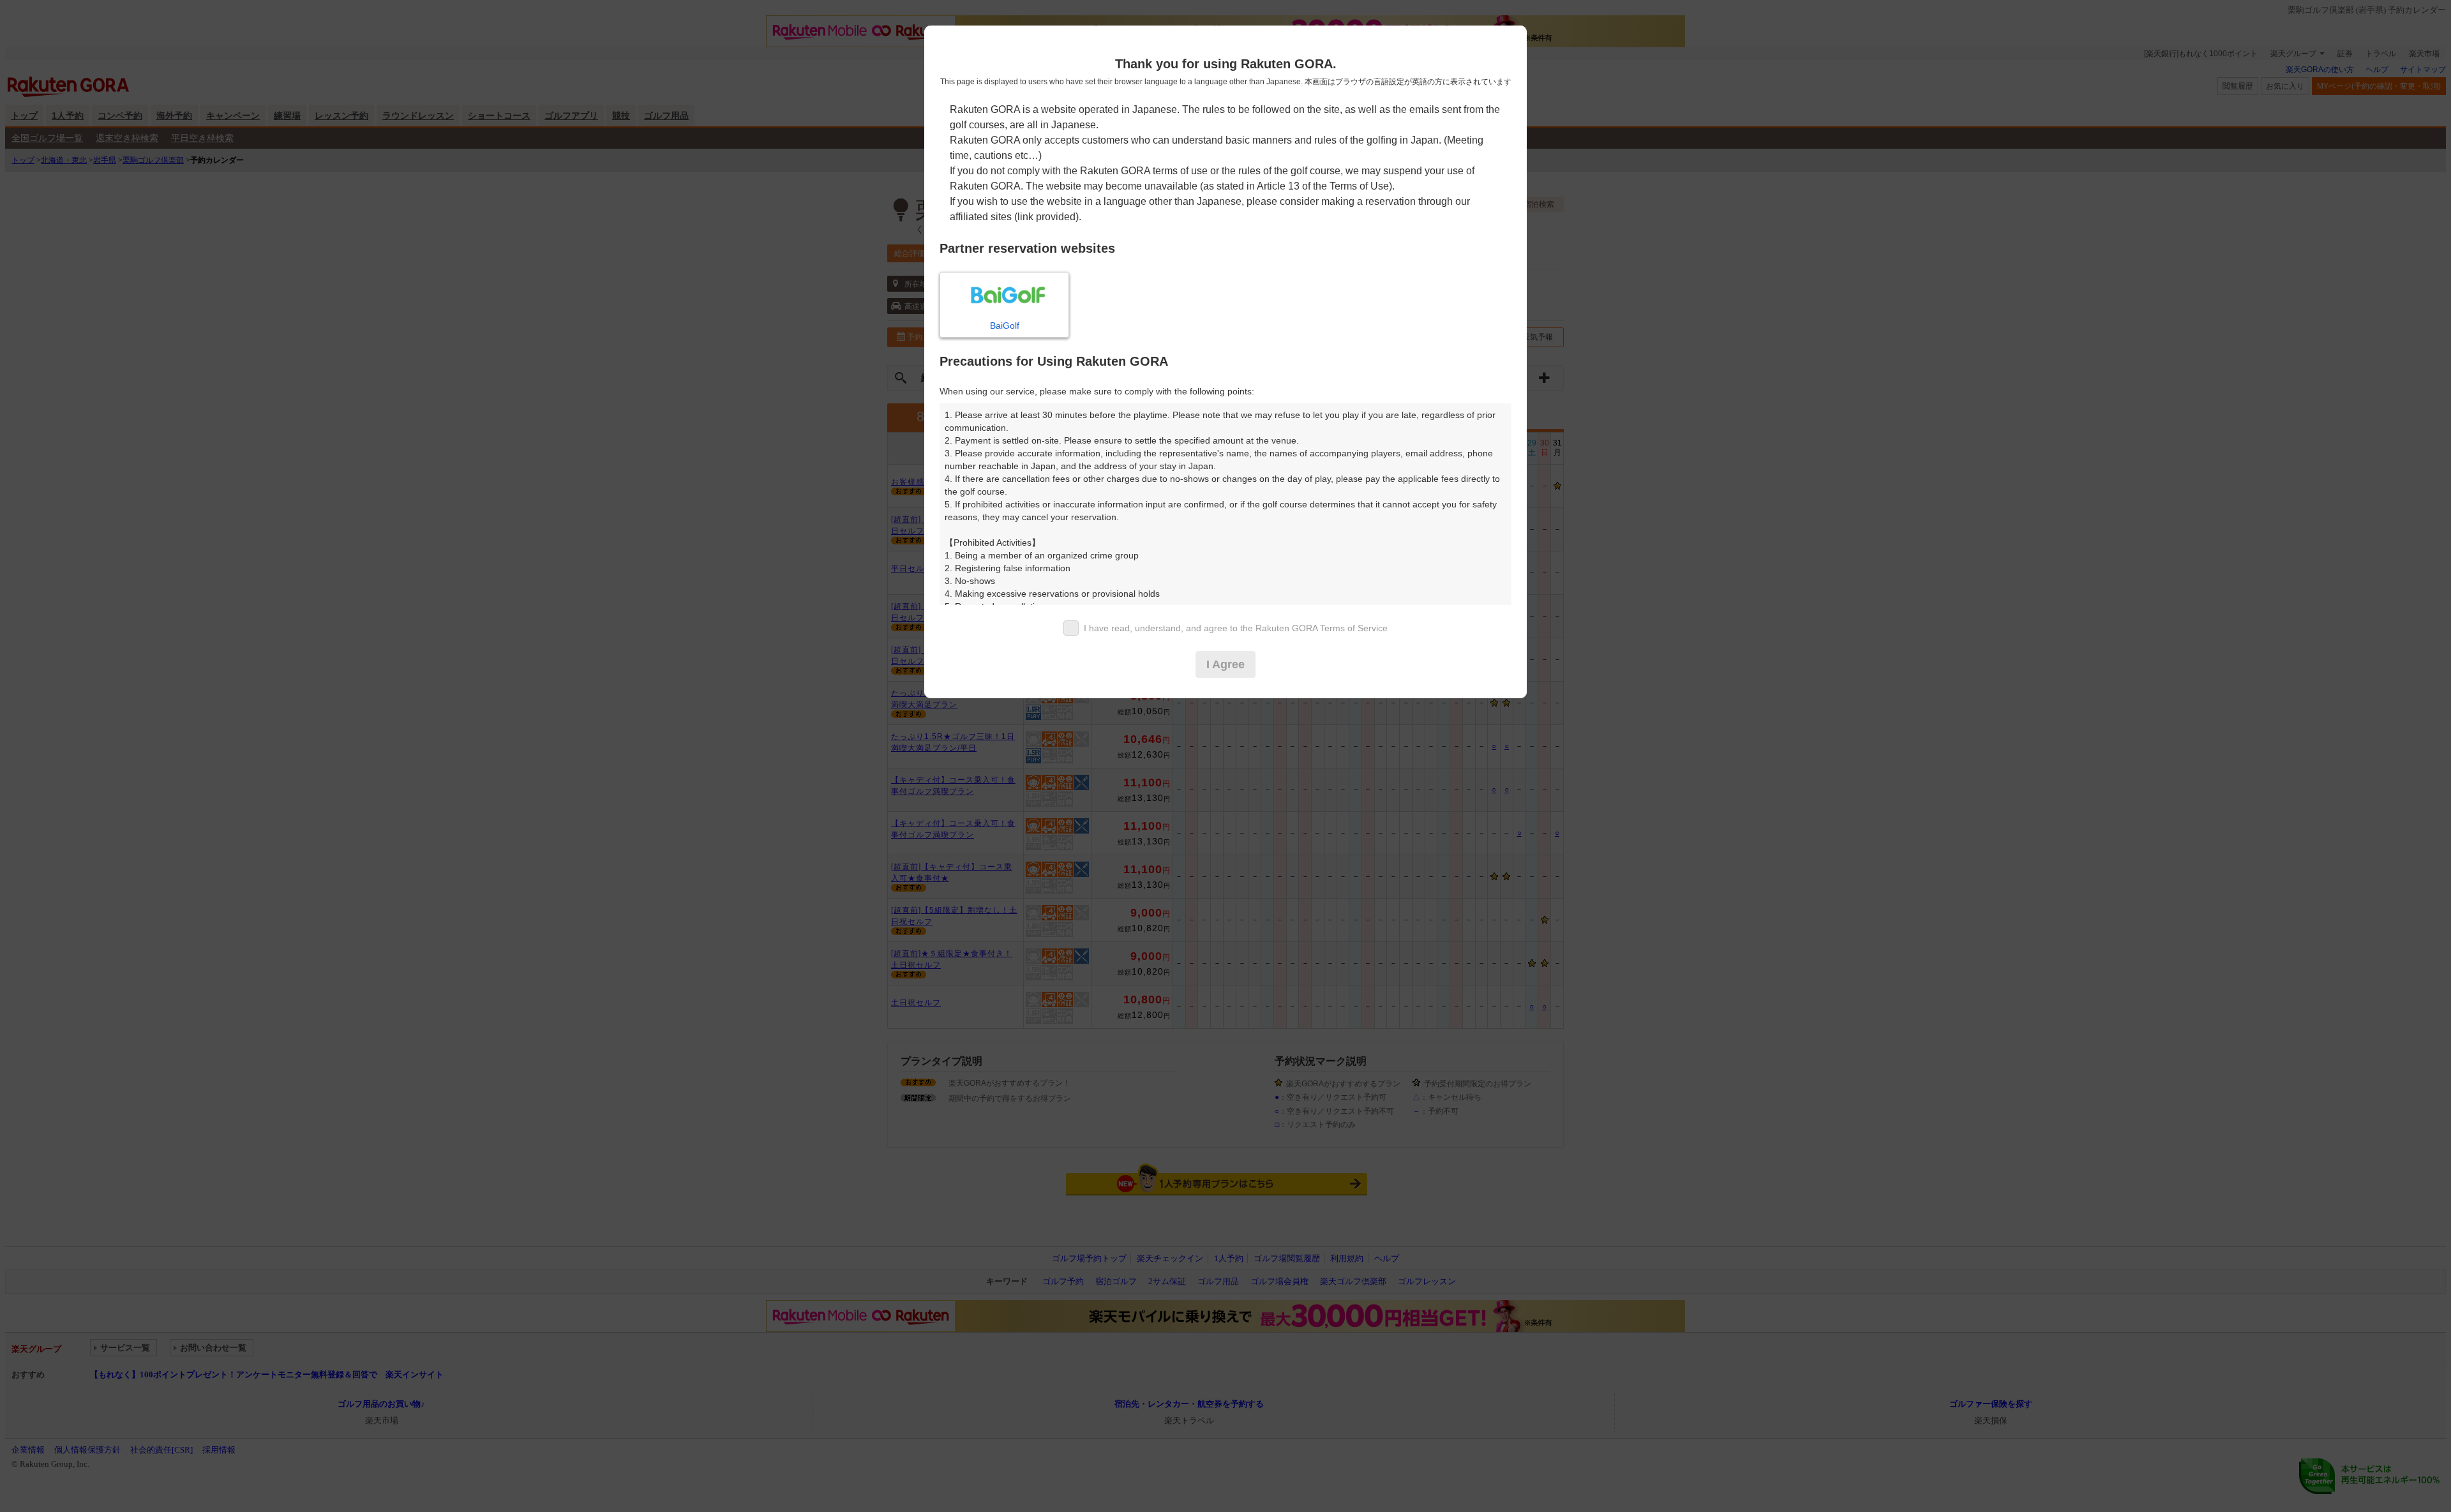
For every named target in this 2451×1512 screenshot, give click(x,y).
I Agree (1225, 664)
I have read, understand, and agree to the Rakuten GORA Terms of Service (1236, 628)
